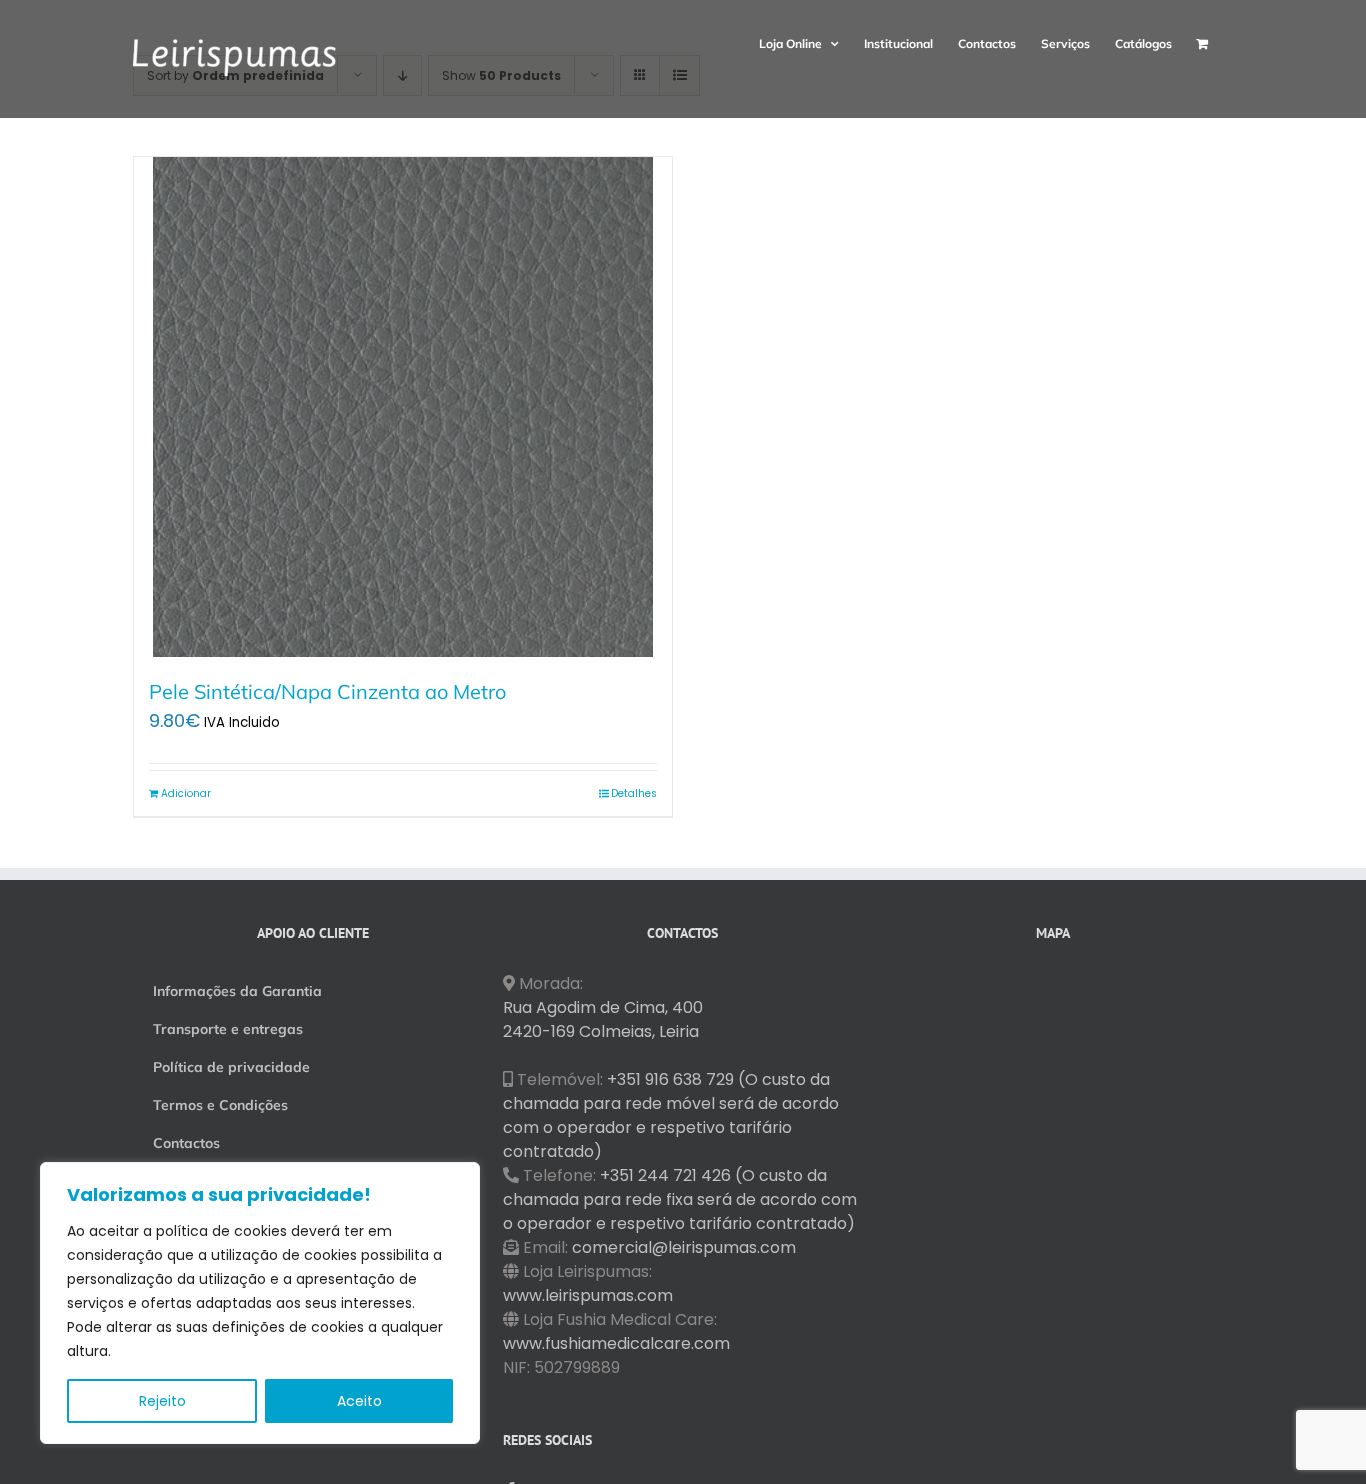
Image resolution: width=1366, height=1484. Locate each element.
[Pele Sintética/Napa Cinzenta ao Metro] (403, 407)
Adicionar (186, 793)
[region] (260, 1303)
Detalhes (634, 793)
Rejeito (162, 1401)
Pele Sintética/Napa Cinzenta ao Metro (327, 691)
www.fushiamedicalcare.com (616, 1343)
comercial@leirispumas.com (684, 1247)
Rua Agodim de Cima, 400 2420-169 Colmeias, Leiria (603, 1019)
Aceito (359, 1401)
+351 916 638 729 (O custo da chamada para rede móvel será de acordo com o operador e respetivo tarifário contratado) (671, 1115)
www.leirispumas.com (588, 1295)
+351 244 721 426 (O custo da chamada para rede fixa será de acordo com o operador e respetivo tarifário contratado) (680, 1199)
